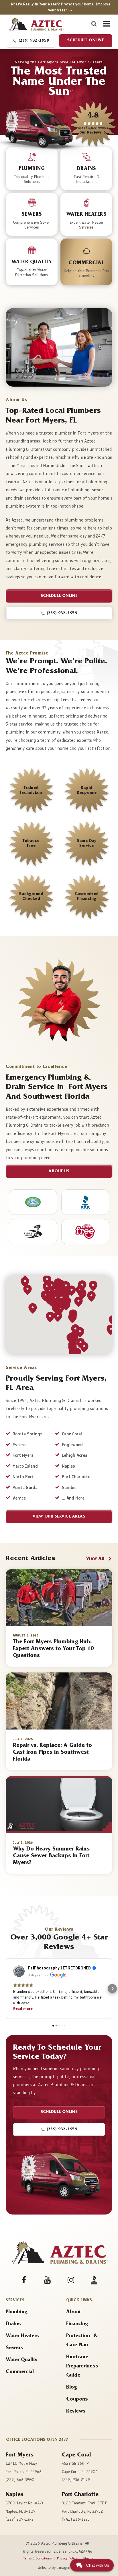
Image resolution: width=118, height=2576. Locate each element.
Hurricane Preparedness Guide (82, 2367)
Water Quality (22, 2360)
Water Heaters (22, 2336)
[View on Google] (19, 1971)
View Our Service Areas (59, 1517)
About (73, 2312)
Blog (71, 2388)
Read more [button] (23, 2009)
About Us (59, 1172)
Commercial (20, 2372)
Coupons (77, 2400)
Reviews (76, 2412)
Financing (77, 2324)
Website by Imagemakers (59, 2568)
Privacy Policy (67, 2558)
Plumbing (16, 2312)
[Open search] (94, 24)
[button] (31, 41)
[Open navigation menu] (105, 24)
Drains (13, 2324)
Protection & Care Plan (82, 2341)
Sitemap (88, 2558)
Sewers (14, 2348)
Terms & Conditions (38, 2558)
